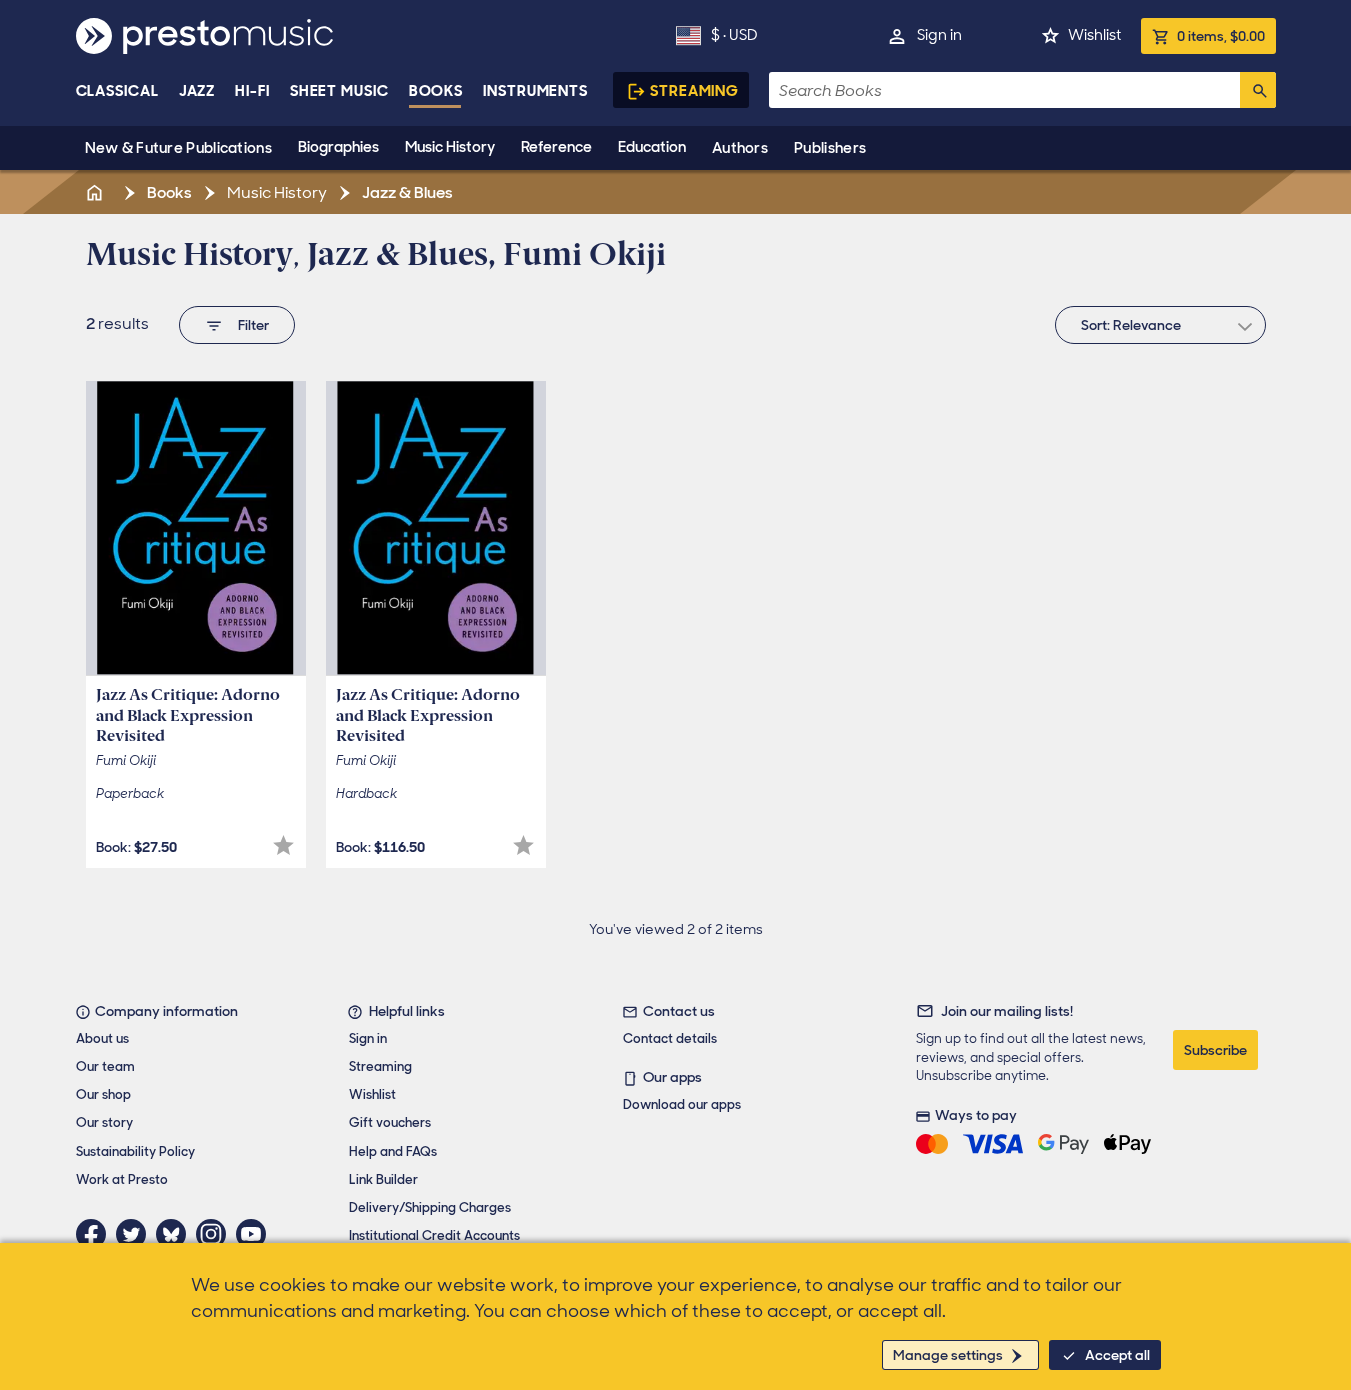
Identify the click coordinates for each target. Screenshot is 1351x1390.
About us (102, 1038)
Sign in (939, 35)
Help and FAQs (393, 1151)
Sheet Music (339, 91)
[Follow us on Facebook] (96, 1234)
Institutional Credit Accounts (434, 1235)
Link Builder (383, 1179)
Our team (105, 1066)
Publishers (830, 148)
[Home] (97, 192)
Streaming (694, 91)
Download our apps (682, 1104)
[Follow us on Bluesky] (176, 1234)
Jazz (197, 91)
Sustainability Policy (135, 1151)
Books (436, 91)
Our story (104, 1122)
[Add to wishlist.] (283, 845)
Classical (117, 91)
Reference (556, 147)
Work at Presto (122, 1179)
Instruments (535, 91)
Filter (253, 325)
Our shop (103, 1094)
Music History (450, 147)
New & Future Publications (179, 148)
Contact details (670, 1038)
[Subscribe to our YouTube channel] (256, 1234)
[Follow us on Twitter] (136, 1234)
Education (652, 147)
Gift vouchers (390, 1122)
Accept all (1117, 1355)
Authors (740, 148)
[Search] (1258, 90)
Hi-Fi (252, 91)
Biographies (338, 147)
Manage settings (948, 1355)
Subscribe (1215, 1050)
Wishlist (1094, 35)
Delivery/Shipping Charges (430, 1207)
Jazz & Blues (406, 192)
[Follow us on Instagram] (216, 1234)
